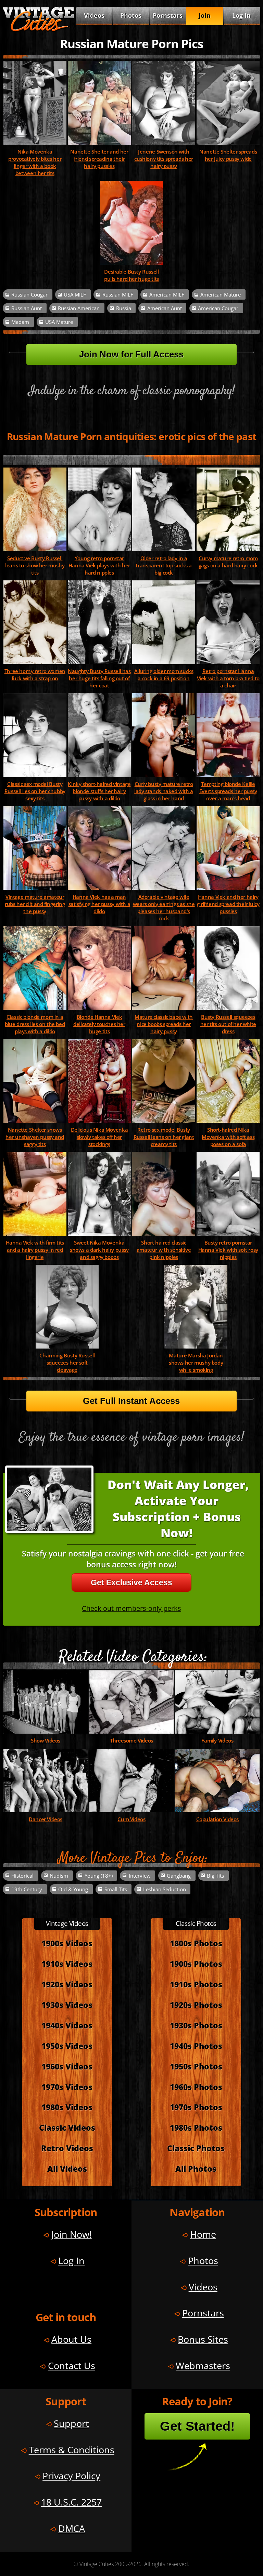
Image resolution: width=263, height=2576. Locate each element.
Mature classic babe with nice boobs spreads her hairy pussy (164, 1024)
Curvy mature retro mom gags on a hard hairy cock (228, 562)
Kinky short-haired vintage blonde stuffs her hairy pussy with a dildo (99, 791)
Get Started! (197, 2426)
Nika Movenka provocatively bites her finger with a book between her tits (35, 162)
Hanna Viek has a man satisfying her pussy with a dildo (99, 904)
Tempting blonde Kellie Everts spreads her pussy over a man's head (228, 791)
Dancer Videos (46, 1819)
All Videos (67, 2169)
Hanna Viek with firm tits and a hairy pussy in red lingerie (35, 1250)
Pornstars (168, 15)
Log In (241, 15)
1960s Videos (67, 2066)
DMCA (72, 2528)
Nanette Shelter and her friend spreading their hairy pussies (99, 159)
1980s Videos (67, 2107)
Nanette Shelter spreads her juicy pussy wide (228, 155)
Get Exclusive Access (131, 1582)
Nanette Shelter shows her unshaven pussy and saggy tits (35, 1137)
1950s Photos (196, 2066)
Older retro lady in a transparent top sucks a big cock (164, 566)
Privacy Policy (71, 2476)
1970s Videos (67, 2087)
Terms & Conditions (72, 2450)
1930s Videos (67, 2005)
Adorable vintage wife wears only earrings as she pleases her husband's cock (164, 908)
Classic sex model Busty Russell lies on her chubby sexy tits (35, 791)
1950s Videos (67, 2046)
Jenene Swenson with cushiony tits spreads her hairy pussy (164, 159)
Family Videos (217, 1741)
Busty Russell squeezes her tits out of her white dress (228, 1024)
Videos (94, 15)
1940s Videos (67, 2025)
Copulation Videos (217, 1819)
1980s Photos (196, 2128)
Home (203, 2234)
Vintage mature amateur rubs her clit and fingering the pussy (35, 904)
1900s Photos (196, 1964)
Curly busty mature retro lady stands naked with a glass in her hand (164, 791)
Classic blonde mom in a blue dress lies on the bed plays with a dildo (35, 1024)
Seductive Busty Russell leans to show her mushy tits (35, 566)
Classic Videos (67, 2128)
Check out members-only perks (131, 1608)
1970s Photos (196, 2107)
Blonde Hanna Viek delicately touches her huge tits (99, 1024)
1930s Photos (196, 2025)
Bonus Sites (203, 2339)
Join (205, 15)
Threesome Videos (131, 1741)
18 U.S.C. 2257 (71, 2502)
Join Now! (72, 2234)
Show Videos (46, 1741)
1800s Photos (196, 1943)
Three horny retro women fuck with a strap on (35, 675)
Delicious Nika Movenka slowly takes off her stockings (99, 1137)
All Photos (196, 2169)
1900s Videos (67, 1943)
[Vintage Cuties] (38, 30)
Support (71, 2423)
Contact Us (72, 2365)
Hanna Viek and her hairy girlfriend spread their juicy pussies (228, 904)
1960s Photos (196, 2087)
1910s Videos (67, 1964)
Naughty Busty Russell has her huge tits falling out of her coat (99, 678)
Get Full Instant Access (131, 1401)
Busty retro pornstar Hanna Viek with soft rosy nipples (228, 1250)
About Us (71, 2339)
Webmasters (203, 2365)
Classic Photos (196, 2148)
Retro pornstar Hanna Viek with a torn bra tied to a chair (228, 678)
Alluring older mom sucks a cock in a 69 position (164, 675)
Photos (131, 15)
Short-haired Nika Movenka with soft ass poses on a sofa (228, 1137)
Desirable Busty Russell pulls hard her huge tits (131, 275)
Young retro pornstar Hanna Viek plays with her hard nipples (99, 566)
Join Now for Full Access (131, 354)
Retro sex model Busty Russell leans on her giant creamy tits (164, 1137)
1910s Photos (196, 1984)
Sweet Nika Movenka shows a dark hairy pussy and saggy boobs (99, 1250)
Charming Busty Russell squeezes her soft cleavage (67, 1363)
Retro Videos (67, 2148)
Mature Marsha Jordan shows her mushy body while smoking (196, 1363)
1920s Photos (196, 2005)
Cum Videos (131, 1819)
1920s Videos (67, 1984)
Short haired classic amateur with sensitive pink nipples (164, 1250)
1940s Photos (196, 2046)
